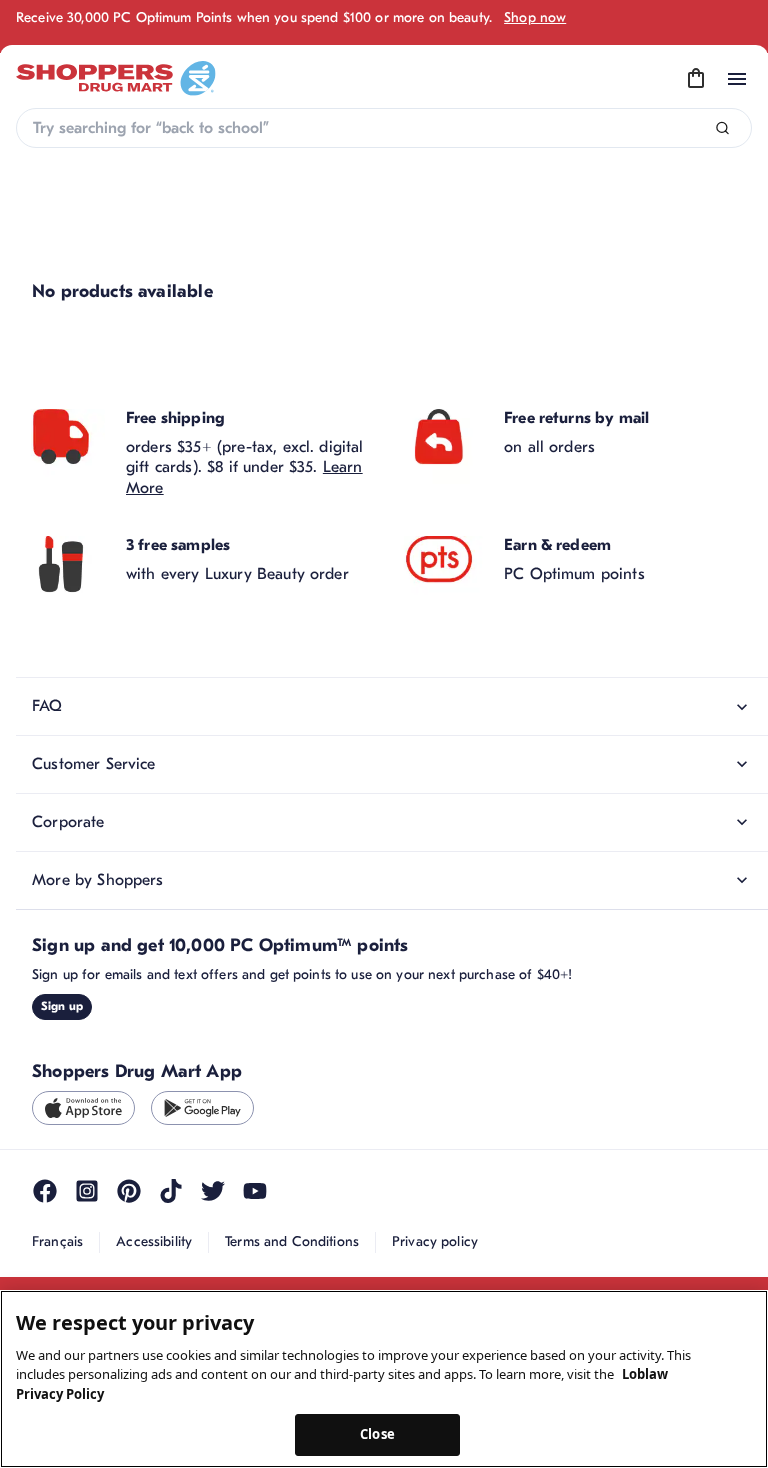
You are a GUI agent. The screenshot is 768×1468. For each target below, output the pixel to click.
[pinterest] (129, 1191)
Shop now (535, 17)
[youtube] (255, 1191)
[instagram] (87, 1191)
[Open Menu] (737, 79)
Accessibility (154, 1241)
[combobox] (384, 128)
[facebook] (45, 1191)
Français (57, 1241)
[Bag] (696, 79)
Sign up (62, 1006)
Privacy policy (435, 1241)
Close (377, 1434)
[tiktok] (171, 1191)
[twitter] (213, 1191)
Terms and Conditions (292, 1241)
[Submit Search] (722, 128)
